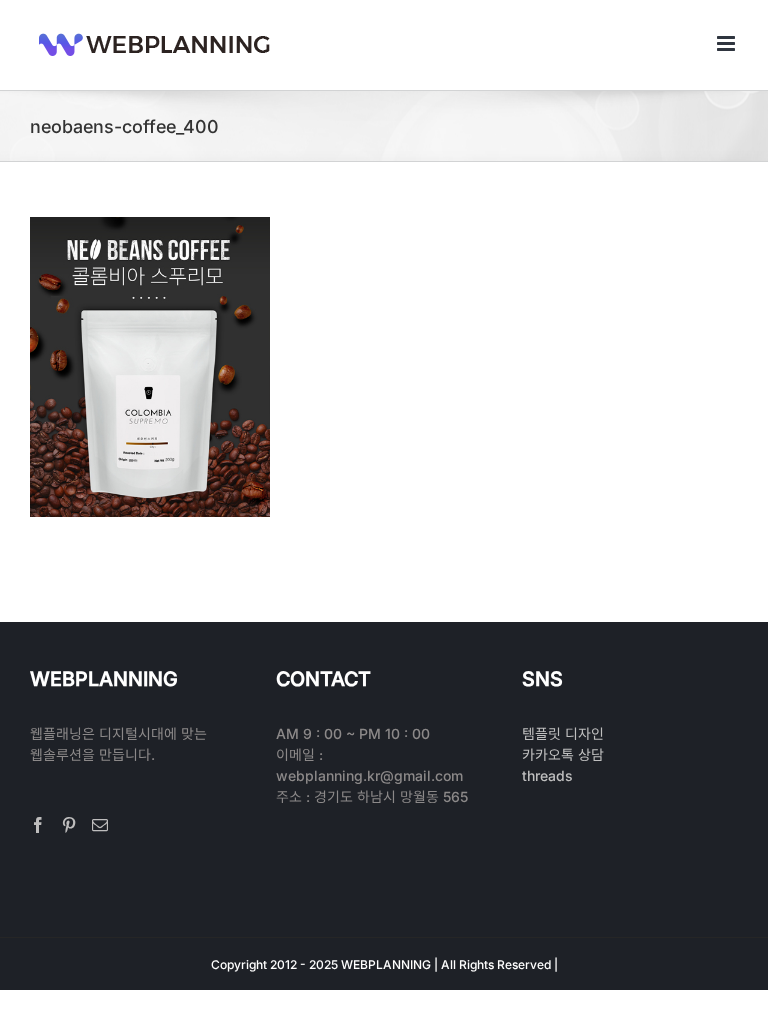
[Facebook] (38, 825)
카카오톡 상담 (563, 754)
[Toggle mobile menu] (727, 43)
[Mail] (100, 825)
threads (547, 775)
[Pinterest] (69, 825)
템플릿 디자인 (563, 733)
